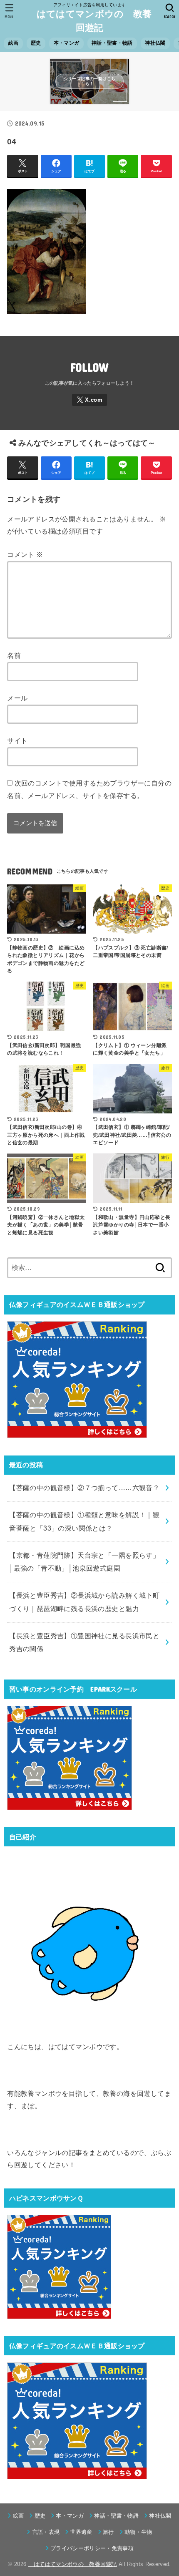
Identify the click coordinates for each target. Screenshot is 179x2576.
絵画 (14, 43)
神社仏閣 (155, 43)
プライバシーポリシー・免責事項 (92, 2548)
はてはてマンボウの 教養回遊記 (90, 21)
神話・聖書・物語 (112, 43)
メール (17, 698)
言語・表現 (46, 2532)
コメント (25, 554)
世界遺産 (81, 2532)
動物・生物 (138, 2532)
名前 (14, 655)
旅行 (108, 2532)
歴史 (36, 43)
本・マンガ (66, 43)
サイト (17, 740)
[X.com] (89, 400)
